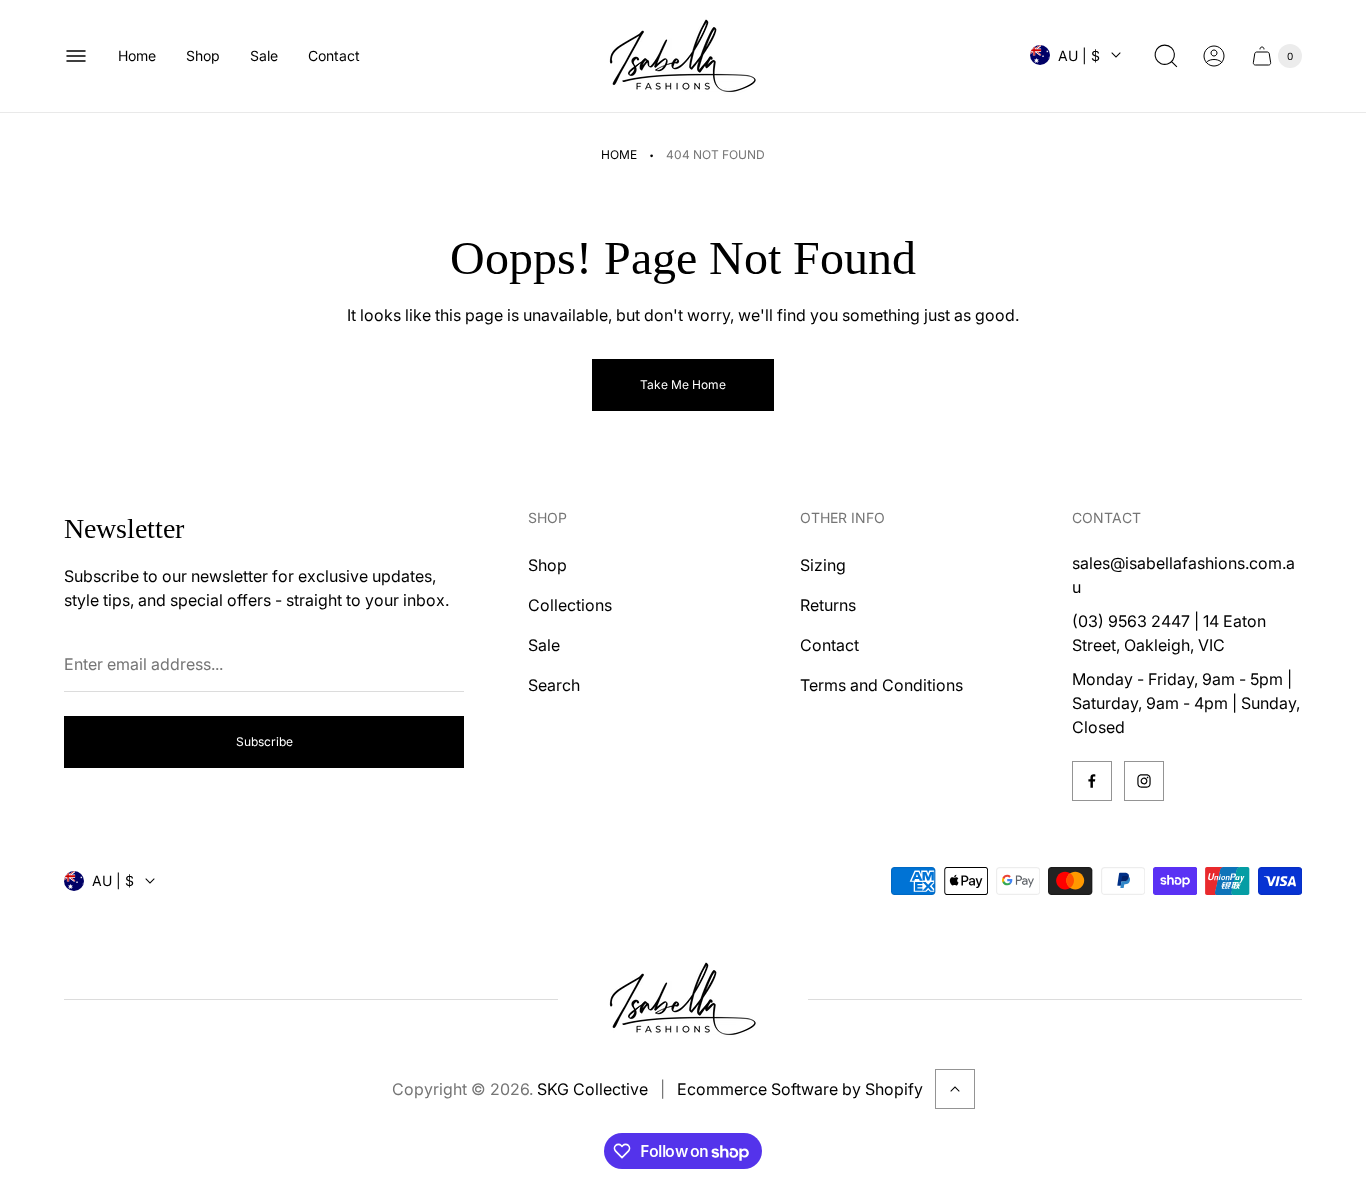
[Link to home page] (683, 999)
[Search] (1166, 56)
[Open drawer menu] (76, 56)
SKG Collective (592, 1089)
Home (619, 154)
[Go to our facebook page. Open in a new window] (1092, 781)
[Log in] (1214, 56)
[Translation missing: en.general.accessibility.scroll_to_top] (955, 1089)
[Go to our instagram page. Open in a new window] (1144, 781)
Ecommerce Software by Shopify (800, 1089)
